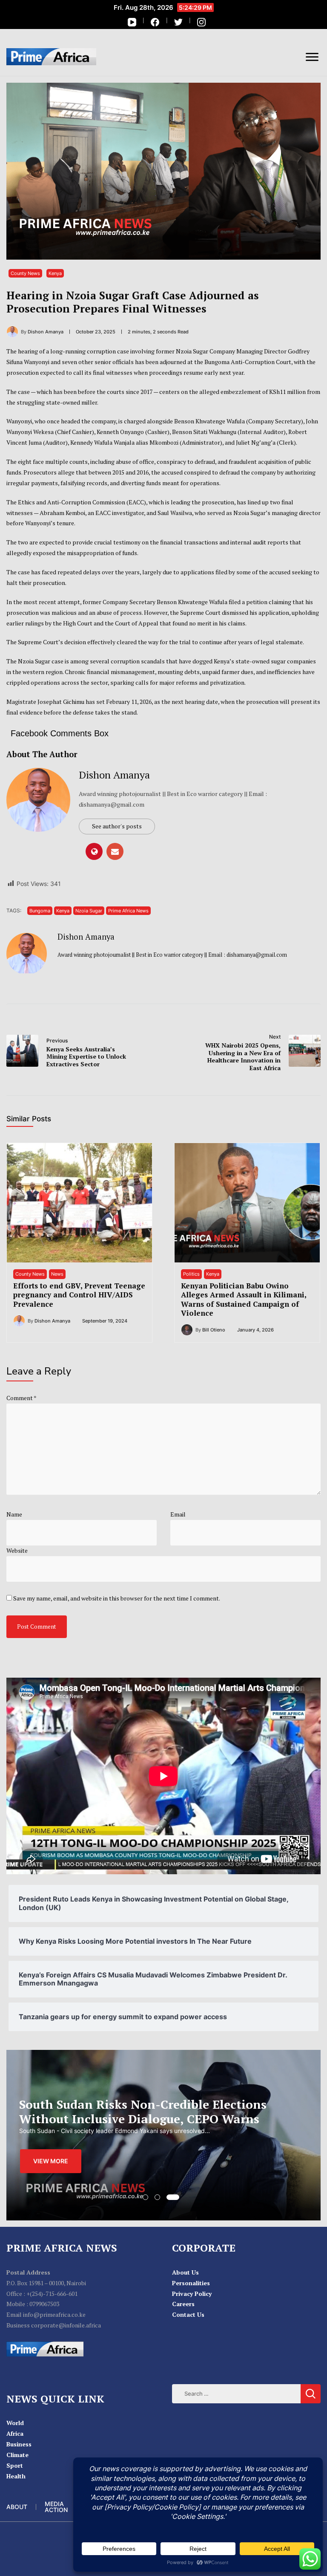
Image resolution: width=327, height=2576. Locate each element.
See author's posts (117, 826)
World (15, 2423)
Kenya (55, 273)
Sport (15, 2465)
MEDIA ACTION (56, 2507)
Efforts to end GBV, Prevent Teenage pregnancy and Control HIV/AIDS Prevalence (79, 1295)
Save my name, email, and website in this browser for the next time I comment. (117, 1598)
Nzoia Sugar (89, 911)
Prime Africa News (128, 911)
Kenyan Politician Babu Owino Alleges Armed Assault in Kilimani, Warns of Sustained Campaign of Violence (244, 1299)
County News (25, 273)
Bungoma (40, 911)
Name (14, 1514)
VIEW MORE (51, 2161)
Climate (17, 2455)
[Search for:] (236, 2393)
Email (178, 1514)
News (57, 1274)
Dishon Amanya (114, 775)
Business (19, 2444)
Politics (191, 1274)
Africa (15, 2433)
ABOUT (17, 2507)
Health (16, 2476)
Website (17, 1550)
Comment (21, 1398)
